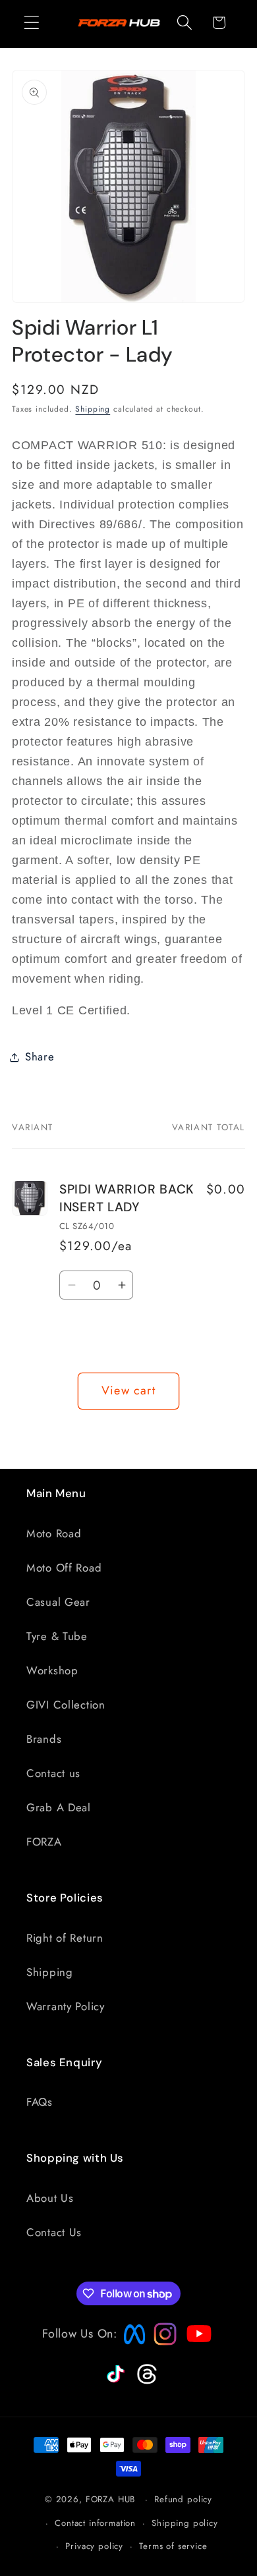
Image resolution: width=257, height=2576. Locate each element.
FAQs (40, 2102)
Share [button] (40, 1056)
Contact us (53, 1773)
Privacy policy (94, 2546)
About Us (50, 2198)
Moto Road (54, 1533)
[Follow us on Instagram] (161, 2342)
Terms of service (173, 2546)
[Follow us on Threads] (145, 2382)
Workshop (52, 1670)
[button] (32, 23)
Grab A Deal (59, 1807)
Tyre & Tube (57, 1636)
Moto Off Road (64, 1568)
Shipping (93, 409)
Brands (44, 1739)
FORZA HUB (111, 2499)
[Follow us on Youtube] (196, 2359)
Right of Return (65, 1938)
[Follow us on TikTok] (114, 2383)
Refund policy (183, 2499)
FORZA (44, 1842)
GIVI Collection (66, 1705)
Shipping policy (185, 2523)
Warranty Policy (66, 2006)
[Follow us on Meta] (131, 2345)
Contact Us (54, 2232)
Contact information (95, 2523)
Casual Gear (58, 1602)
